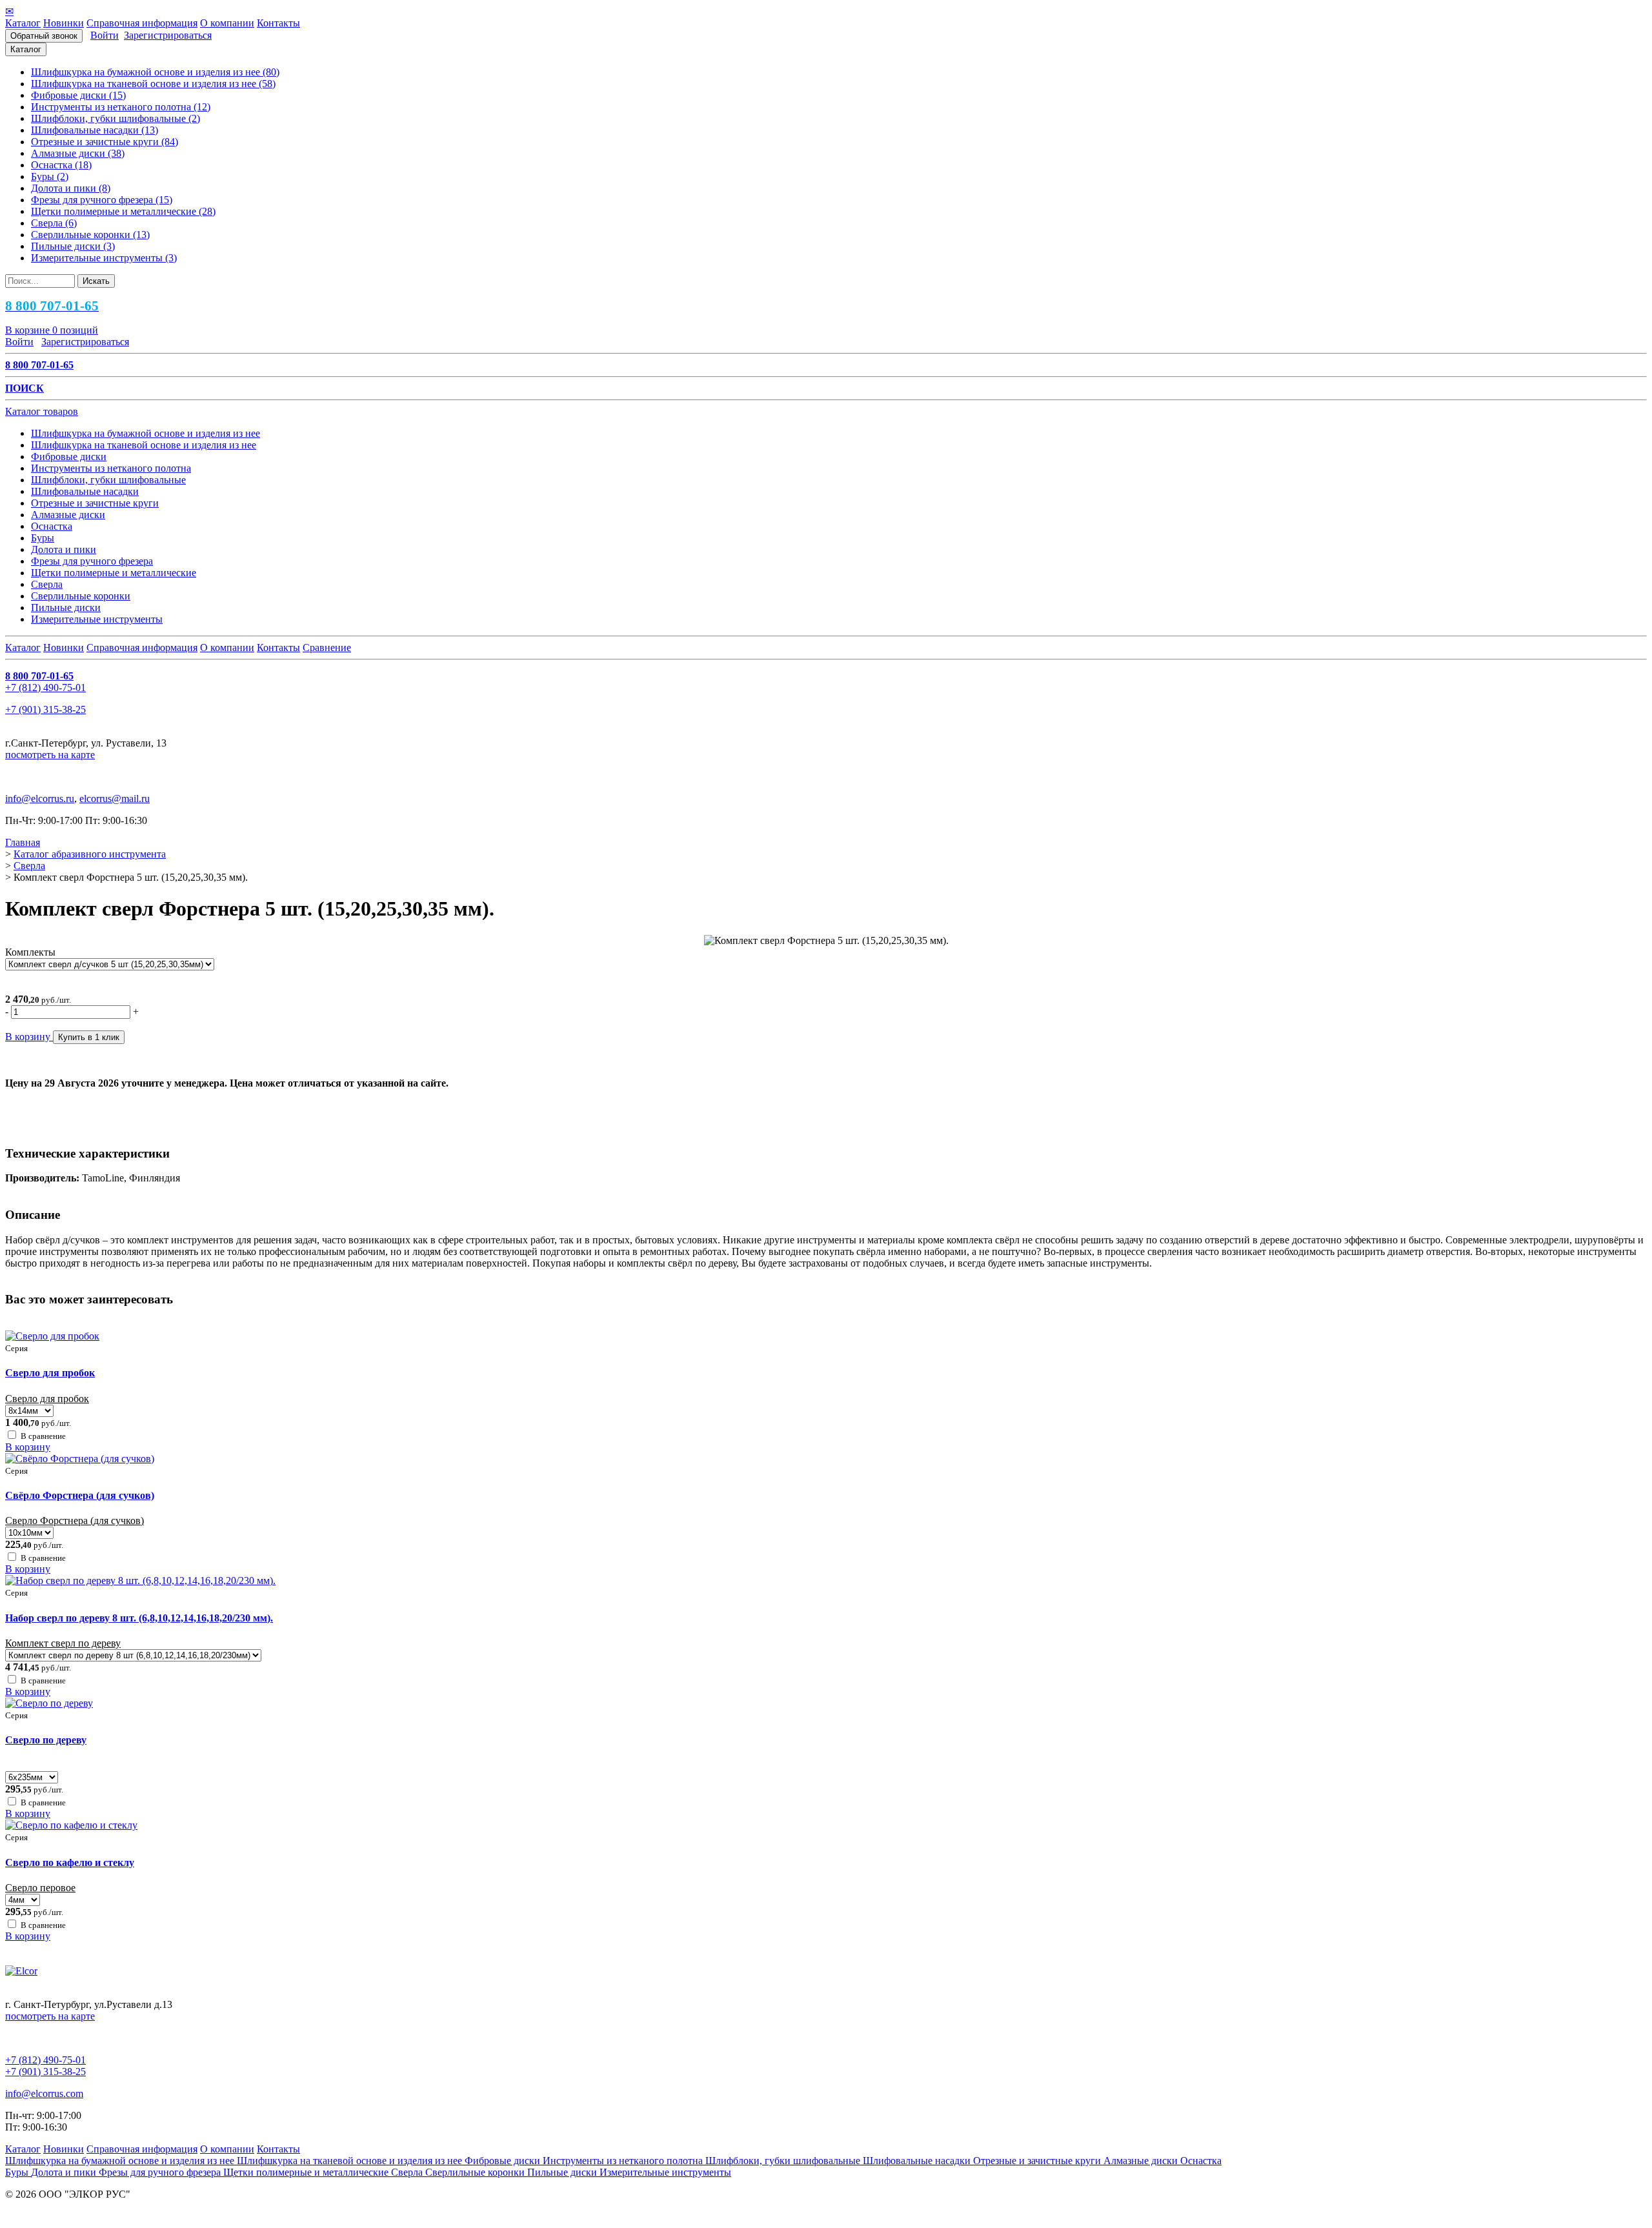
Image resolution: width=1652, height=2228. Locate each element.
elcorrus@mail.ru (115, 798)
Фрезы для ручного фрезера (161, 2172)
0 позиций (52, 330)
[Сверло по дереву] (49, 1703)
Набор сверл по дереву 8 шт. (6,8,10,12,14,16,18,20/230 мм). (139, 1618)
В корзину (28, 1447)
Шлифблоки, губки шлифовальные (784, 2161)
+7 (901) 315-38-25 (45, 709)
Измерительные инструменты (665, 2172)
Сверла (408, 2172)
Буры (18, 2172)
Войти (105, 35)
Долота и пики (65, 2172)
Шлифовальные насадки (918, 2161)
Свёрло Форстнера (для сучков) (80, 1495)
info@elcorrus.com (44, 2093)
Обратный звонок (44, 36)
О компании (227, 23)
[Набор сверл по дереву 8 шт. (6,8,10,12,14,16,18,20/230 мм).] (140, 1581)
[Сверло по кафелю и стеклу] (71, 1825)
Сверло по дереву (46, 1740)
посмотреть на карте (50, 755)
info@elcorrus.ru (40, 798)
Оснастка (1201, 2161)
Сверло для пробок (50, 1373)
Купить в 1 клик (89, 1037)
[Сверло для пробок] (52, 1336)
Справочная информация (142, 23)
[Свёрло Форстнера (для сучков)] (80, 1459)
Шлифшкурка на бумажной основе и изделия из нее (121, 2161)
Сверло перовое (40, 1888)
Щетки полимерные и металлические (307, 2172)
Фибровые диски (504, 2161)
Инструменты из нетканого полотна (624, 2161)
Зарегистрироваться (168, 35)
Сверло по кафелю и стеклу (70, 1862)
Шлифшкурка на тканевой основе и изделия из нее (351, 2161)
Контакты (278, 23)
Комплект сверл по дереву (63, 1643)
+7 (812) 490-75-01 (45, 687)
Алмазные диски (1142, 2161)
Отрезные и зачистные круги (1038, 2161)
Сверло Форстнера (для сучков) (75, 1520)
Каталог (23, 23)
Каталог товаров (42, 411)
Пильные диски (563, 2172)
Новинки (64, 23)
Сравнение (327, 647)
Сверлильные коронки (476, 2172)
